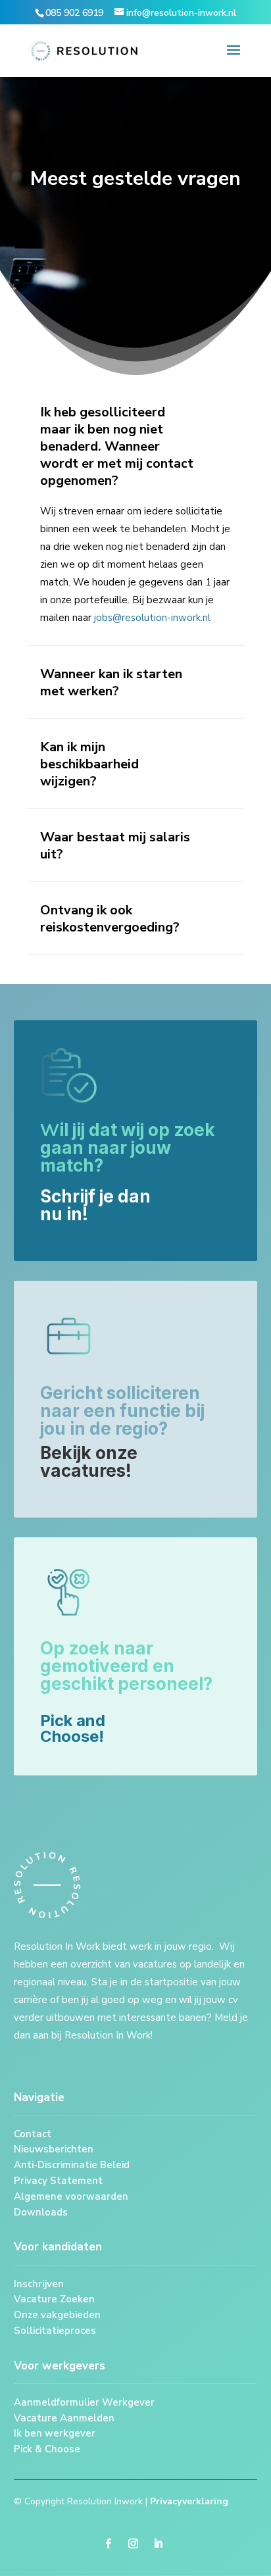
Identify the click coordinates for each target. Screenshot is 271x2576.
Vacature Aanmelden (64, 2418)
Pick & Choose (47, 2449)
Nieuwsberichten (54, 2149)
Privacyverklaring (189, 2501)
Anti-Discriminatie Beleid (72, 2165)
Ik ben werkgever (56, 2433)
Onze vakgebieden (57, 2315)
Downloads (41, 2212)
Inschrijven (39, 2284)
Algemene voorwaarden (71, 2196)
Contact (33, 2134)
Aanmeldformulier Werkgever (84, 2402)
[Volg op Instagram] (134, 2544)
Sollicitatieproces (56, 2331)
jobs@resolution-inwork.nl (152, 618)
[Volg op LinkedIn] (159, 2544)
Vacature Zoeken (54, 2299)
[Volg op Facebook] (109, 2544)
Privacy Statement (58, 2181)
